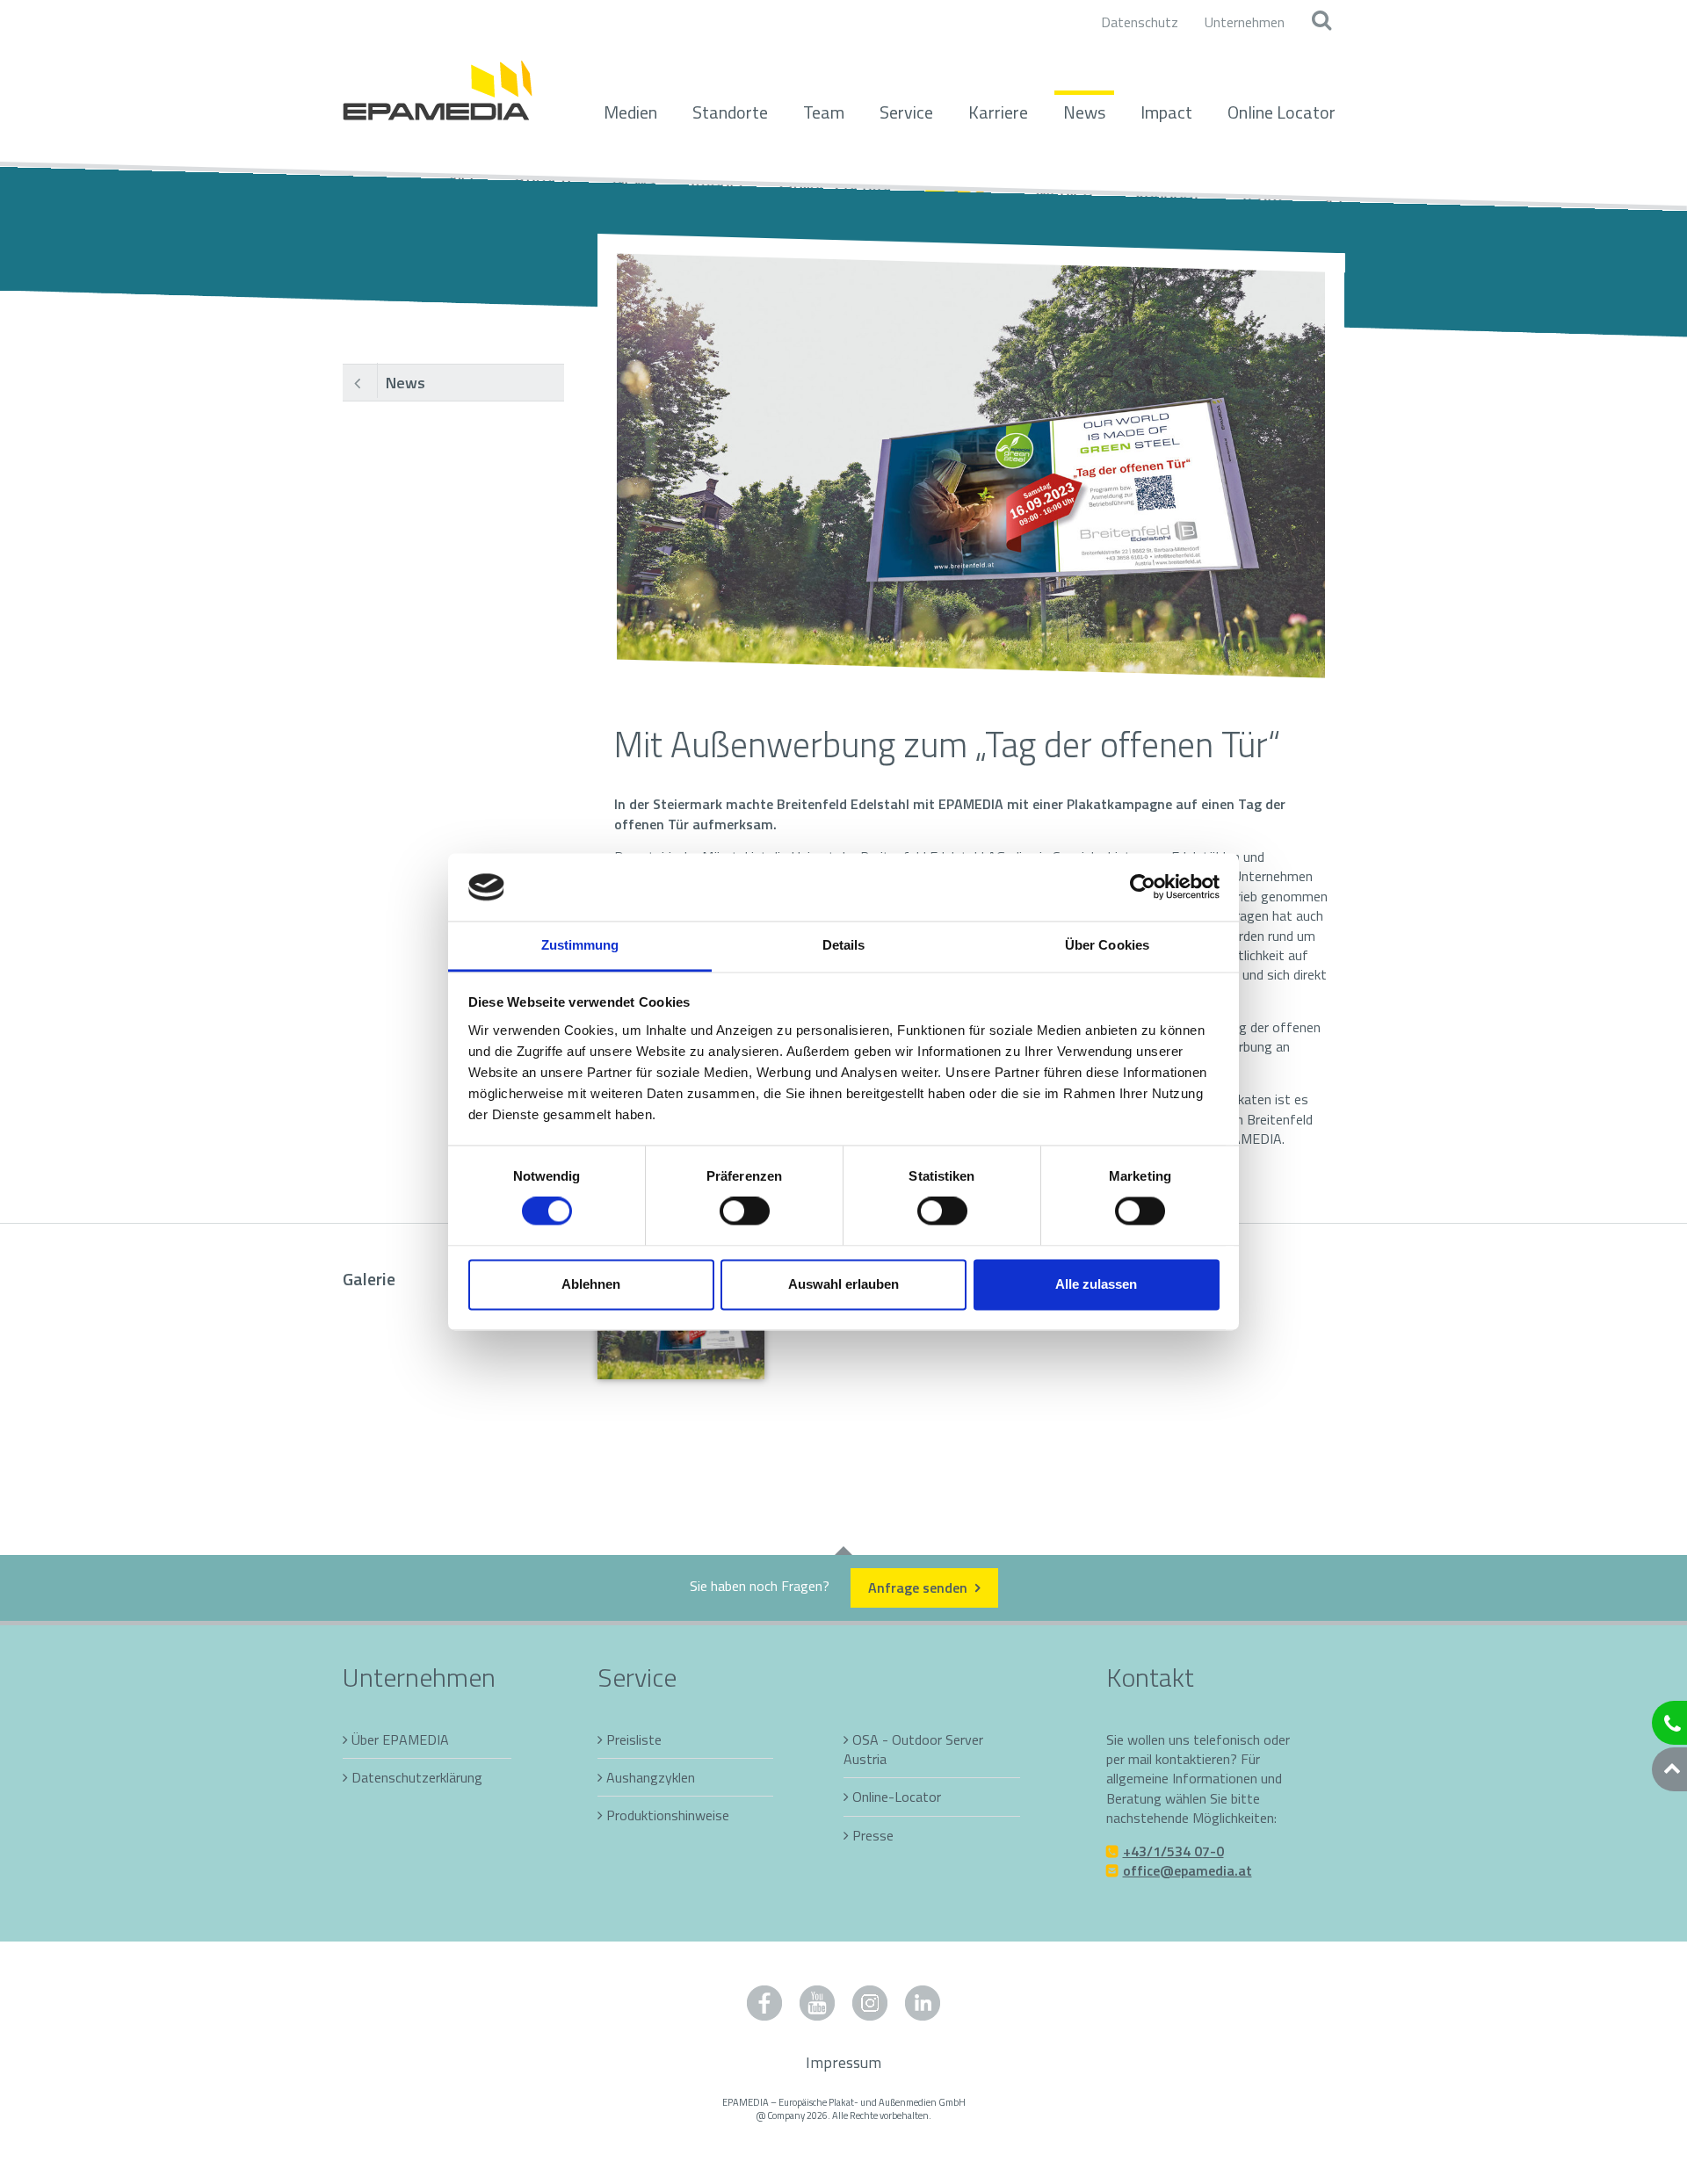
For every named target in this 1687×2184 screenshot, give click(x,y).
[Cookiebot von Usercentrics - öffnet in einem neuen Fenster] (1143, 887)
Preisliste (634, 1739)
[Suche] (1321, 22)
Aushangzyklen (651, 1777)
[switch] (745, 1211)
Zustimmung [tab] (580, 945)
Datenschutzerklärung (417, 1777)
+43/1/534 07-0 (1173, 1851)
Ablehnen (591, 1284)
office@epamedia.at (1187, 1870)
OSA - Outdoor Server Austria (913, 1749)
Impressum (843, 2062)
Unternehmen (1245, 22)
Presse (873, 1835)
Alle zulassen (1096, 1284)
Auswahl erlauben (843, 1284)
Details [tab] (844, 945)
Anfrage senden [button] (920, 1587)
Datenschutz (1140, 22)
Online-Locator (897, 1797)
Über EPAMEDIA (400, 1739)
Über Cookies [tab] (1107, 945)
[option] (971, 466)
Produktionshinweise (668, 1815)
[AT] (438, 81)
